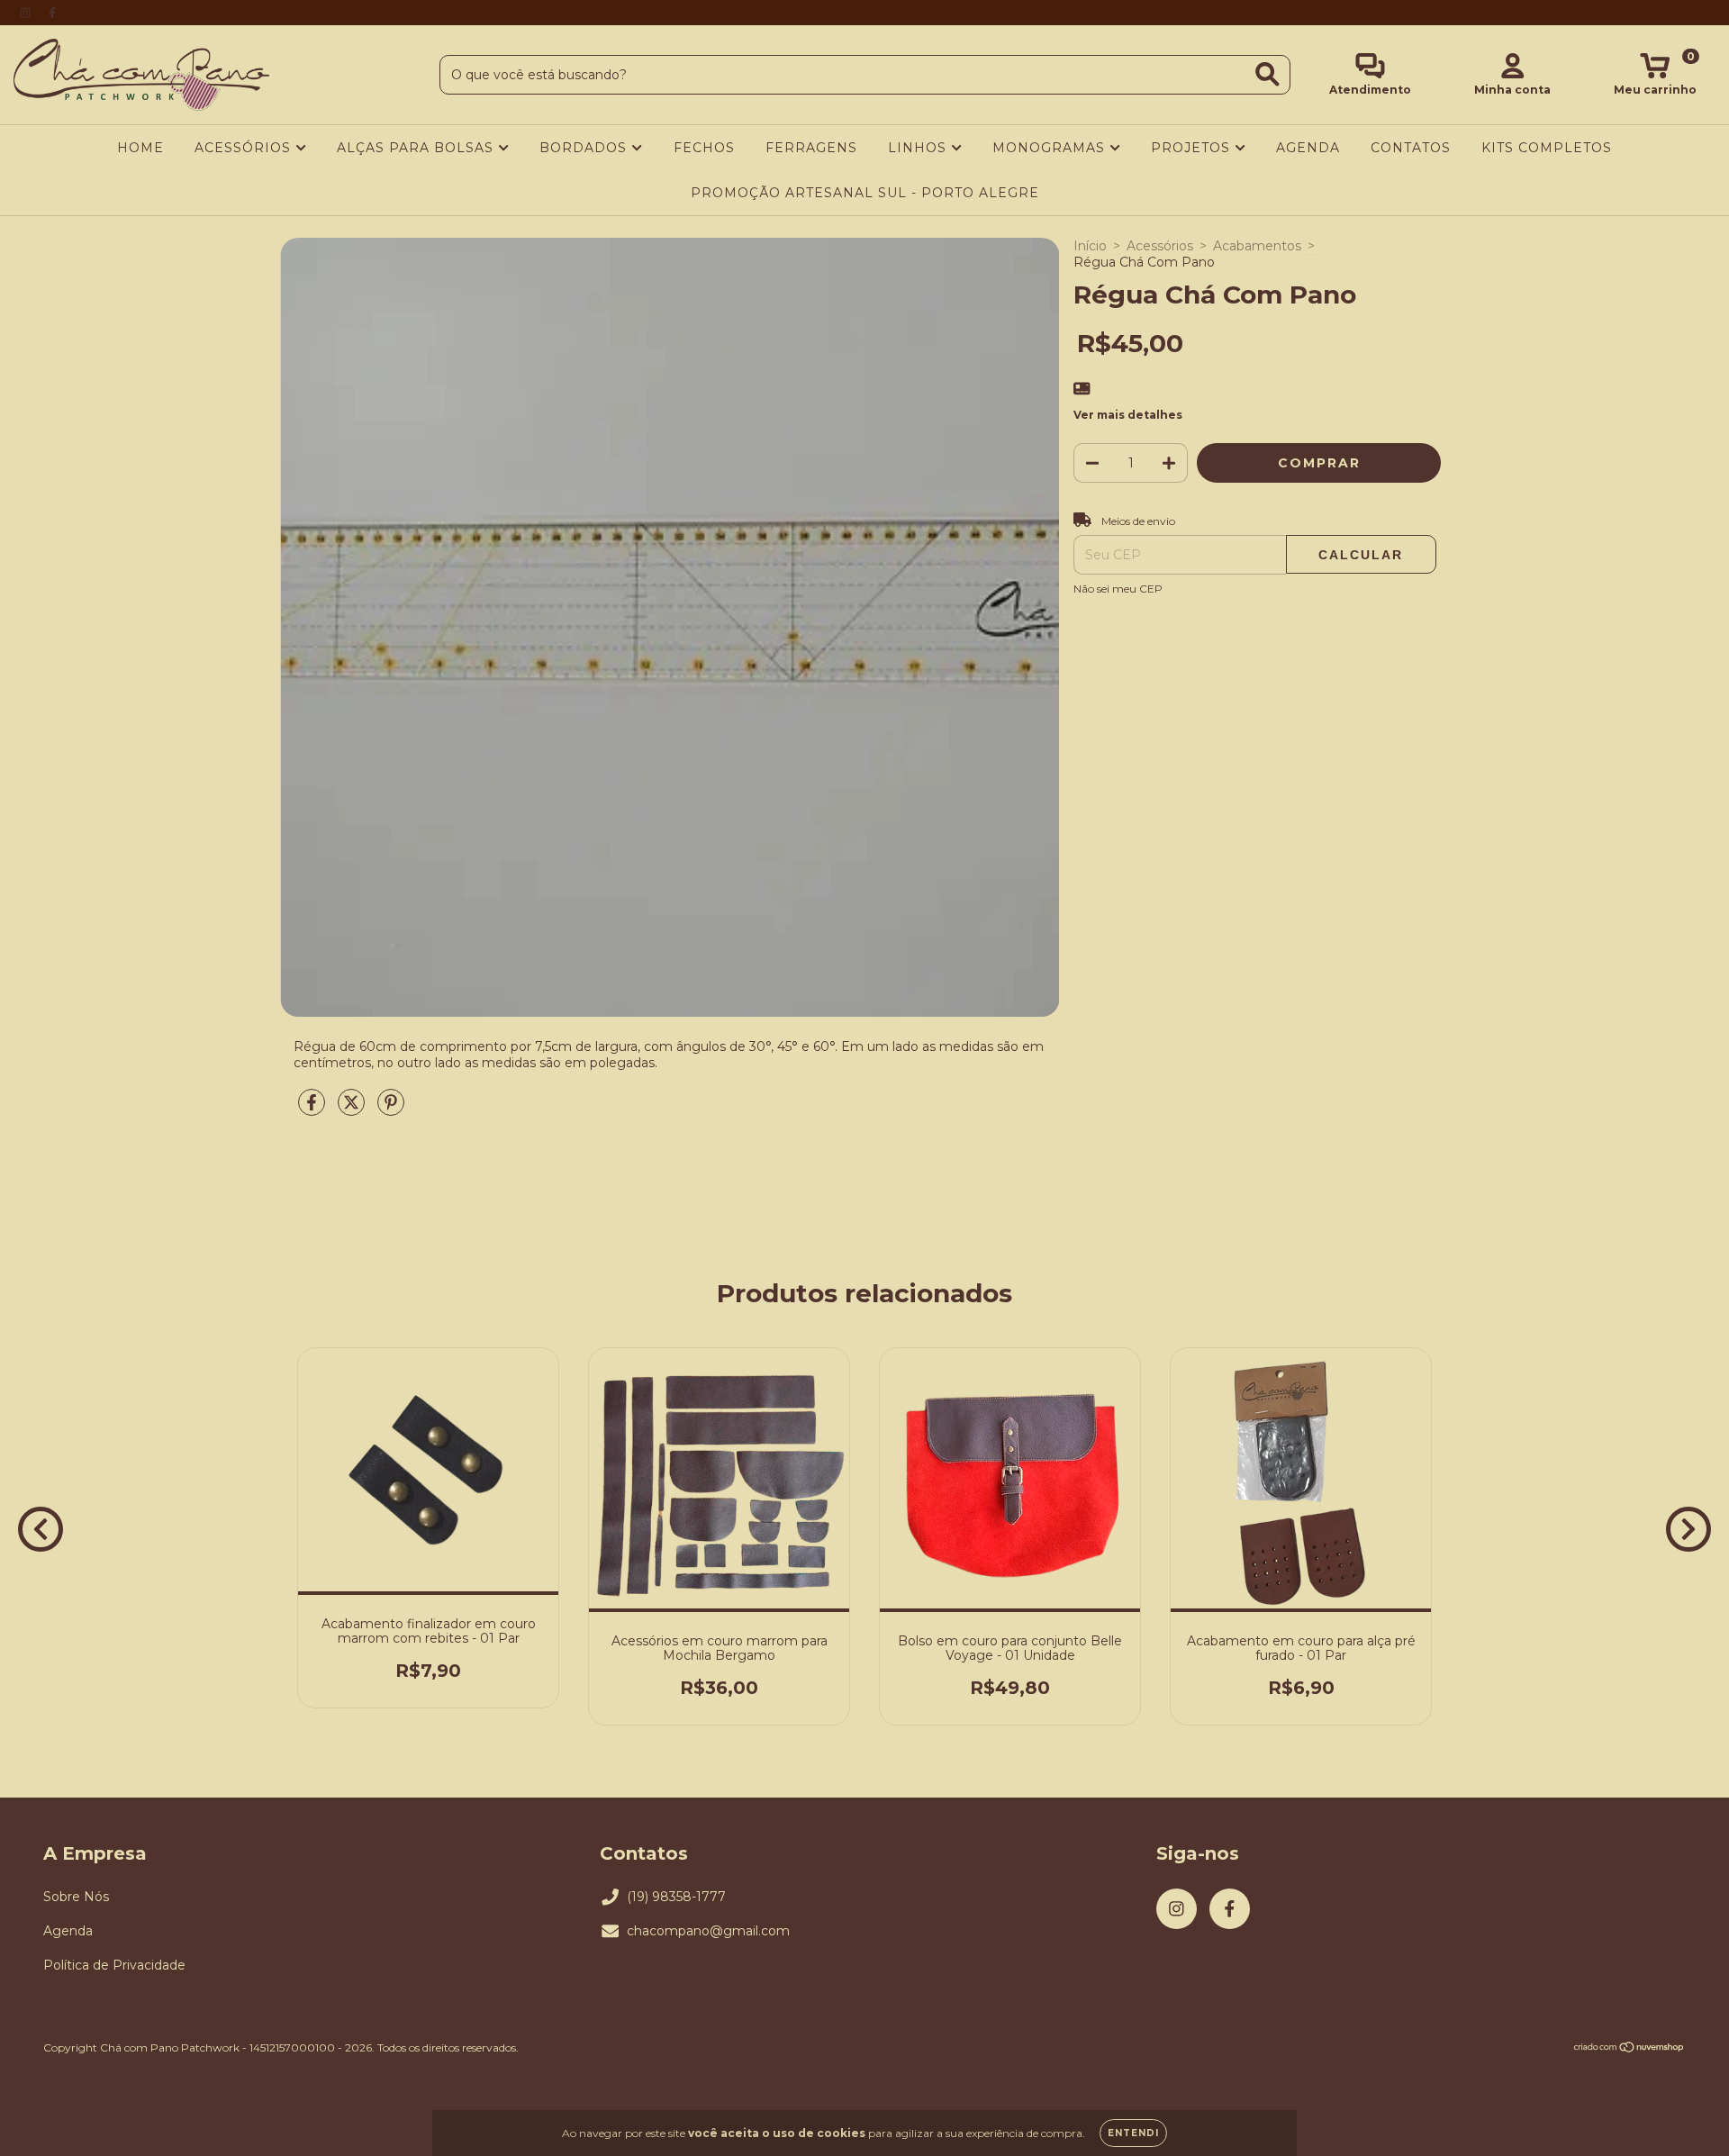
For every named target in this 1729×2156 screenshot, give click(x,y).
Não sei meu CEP (1118, 589)
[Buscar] (1267, 74)
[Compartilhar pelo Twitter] (353, 1110)
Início (1090, 246)
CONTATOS (1411, 148)
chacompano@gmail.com (708, 1931)
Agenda (68, 1931)
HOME (140, 148)
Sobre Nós (76, 1897)
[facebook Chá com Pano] (52, 13)
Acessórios (1160, 246)
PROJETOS (1193, 148)
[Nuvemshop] (1629, 2049)
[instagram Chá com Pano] (27, 13)
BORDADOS (585, 148)
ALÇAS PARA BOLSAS (417, 148)
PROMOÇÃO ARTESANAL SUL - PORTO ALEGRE (865, 193)
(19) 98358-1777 (676, 1897)
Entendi (1133, 2133)
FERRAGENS (811, 148)
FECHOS (704, 148)
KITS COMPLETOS (1547, 148)
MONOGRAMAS (1051, 148)
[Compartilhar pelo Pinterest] (391, 1110)
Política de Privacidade (114, 1965)
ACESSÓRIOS (245, 148)
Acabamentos (1257, 246)
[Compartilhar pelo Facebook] (313, 1110)
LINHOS (919, 148)
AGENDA (1308, 148)
